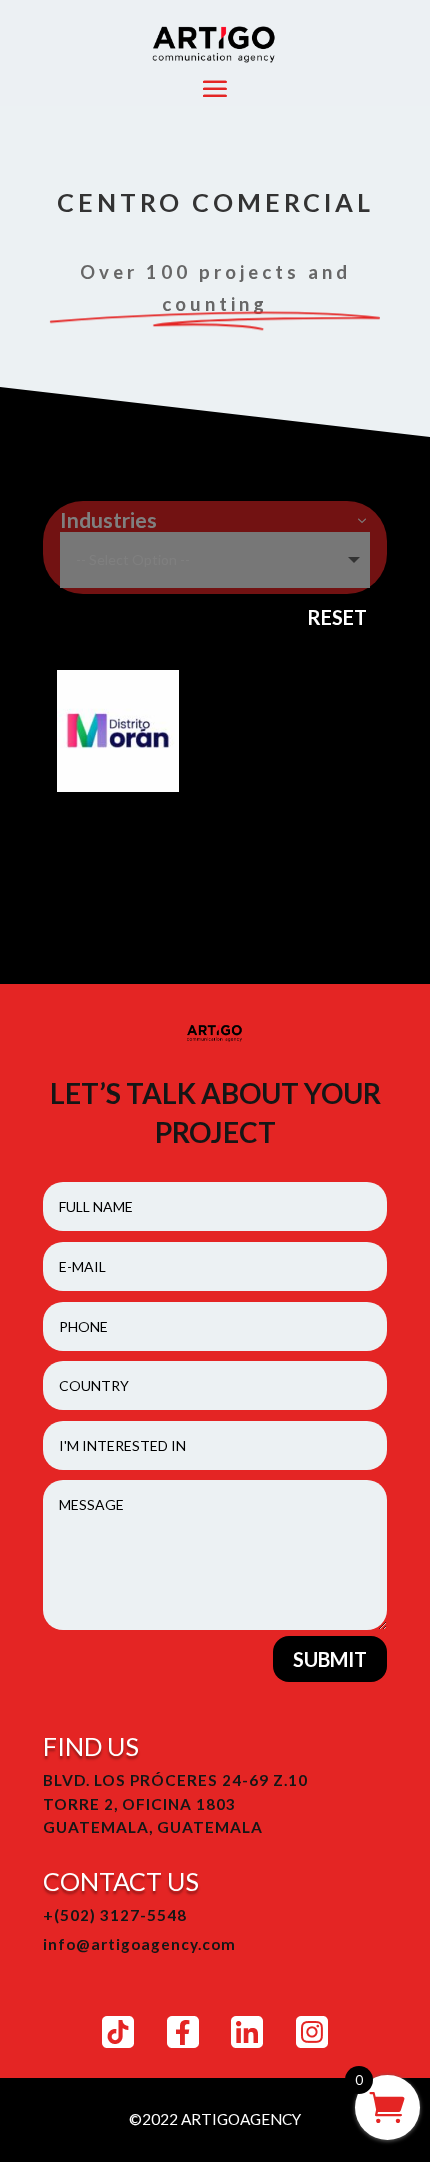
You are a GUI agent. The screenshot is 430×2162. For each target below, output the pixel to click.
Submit (330, 1659)
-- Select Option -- (133, 559)
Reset (337, 617)
